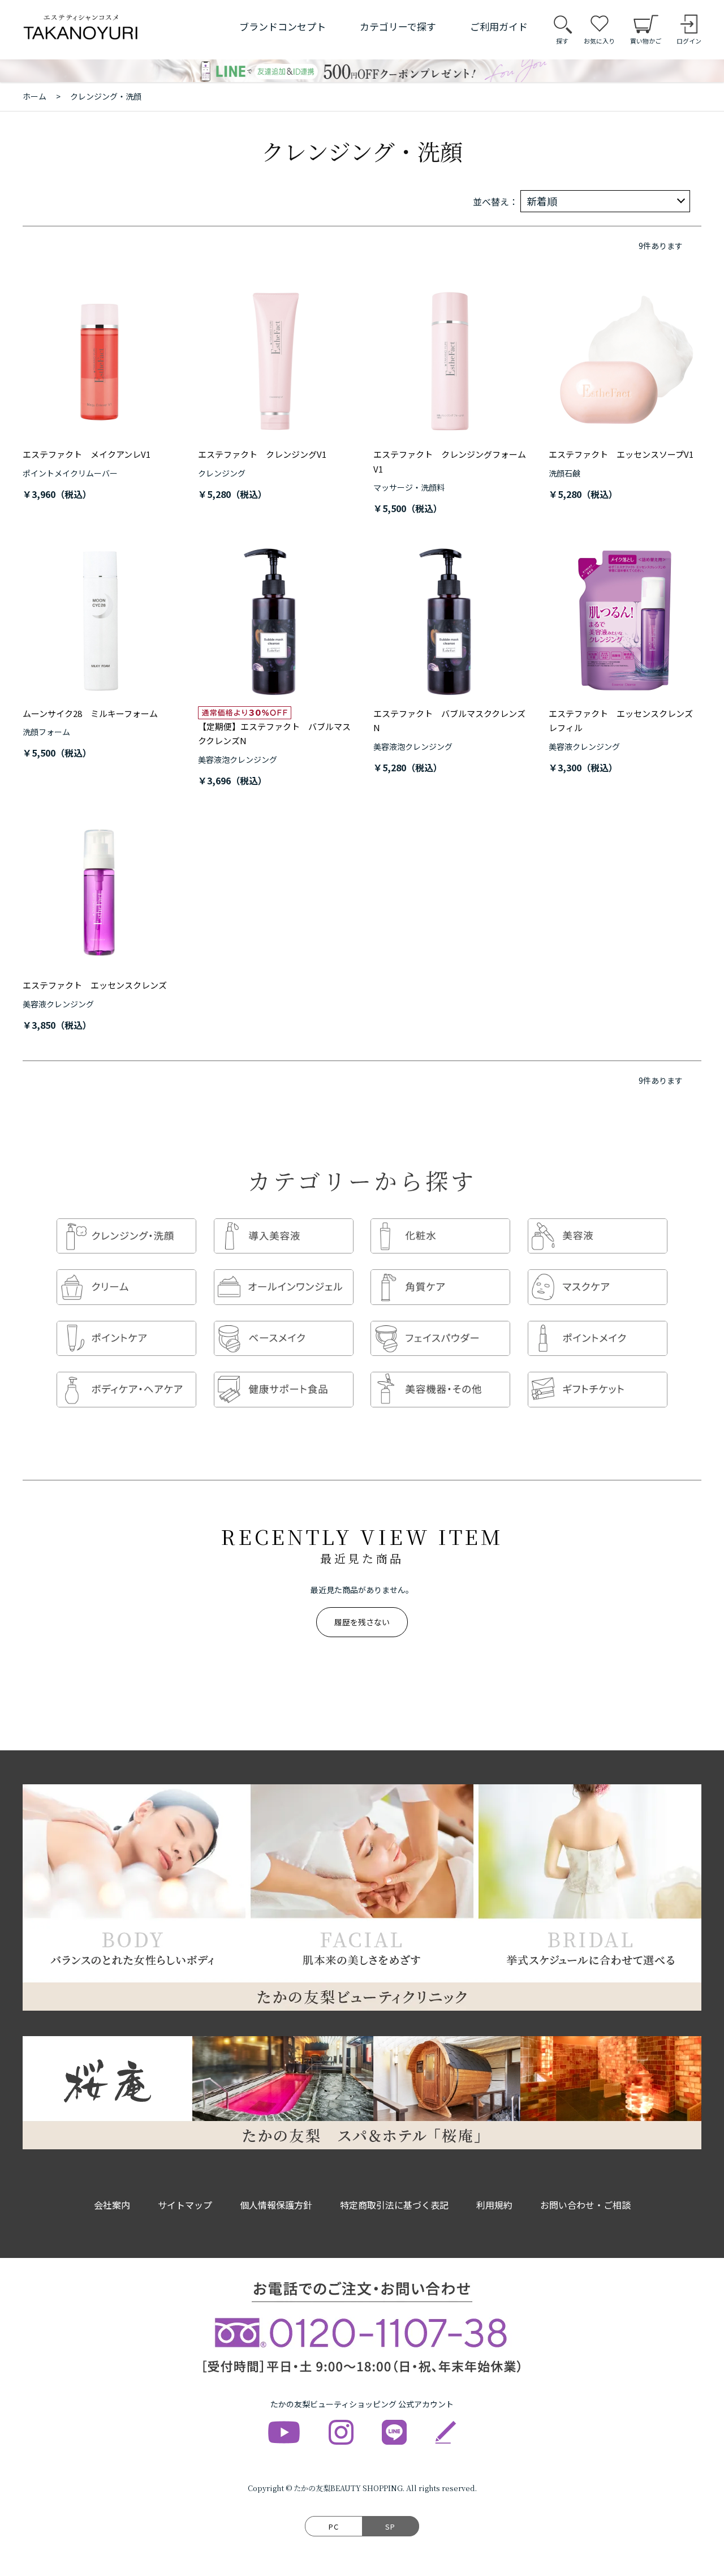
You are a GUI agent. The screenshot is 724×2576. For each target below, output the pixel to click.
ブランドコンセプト (283, 26)
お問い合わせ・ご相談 (585, 2205)
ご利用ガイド (499, 26)
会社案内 (112, 2205)
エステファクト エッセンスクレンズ (95, 985)
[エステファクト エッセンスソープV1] (625, 362)
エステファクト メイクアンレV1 (87, 454)
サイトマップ (185, 2205)
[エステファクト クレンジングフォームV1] (450, 362)
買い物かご (646, 41)
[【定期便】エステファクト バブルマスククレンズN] (274, 621)
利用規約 (494, 2205)
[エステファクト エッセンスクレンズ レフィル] (625, 621)
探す (562, 41)
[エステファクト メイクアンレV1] (99, 362)
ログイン (689, 41)
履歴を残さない (362, 1622)
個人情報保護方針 (276, 2205)
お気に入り (599, 41)
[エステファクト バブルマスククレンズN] (450, 621)
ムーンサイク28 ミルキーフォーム (90, 713)
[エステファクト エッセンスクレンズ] (99, 892)
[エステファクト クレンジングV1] (274, 362)
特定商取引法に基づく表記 (394, 2205)
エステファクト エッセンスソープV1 (621, 454)
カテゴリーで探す (398, 26)
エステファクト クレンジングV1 (262, 454)
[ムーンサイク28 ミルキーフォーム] (99, 621)
